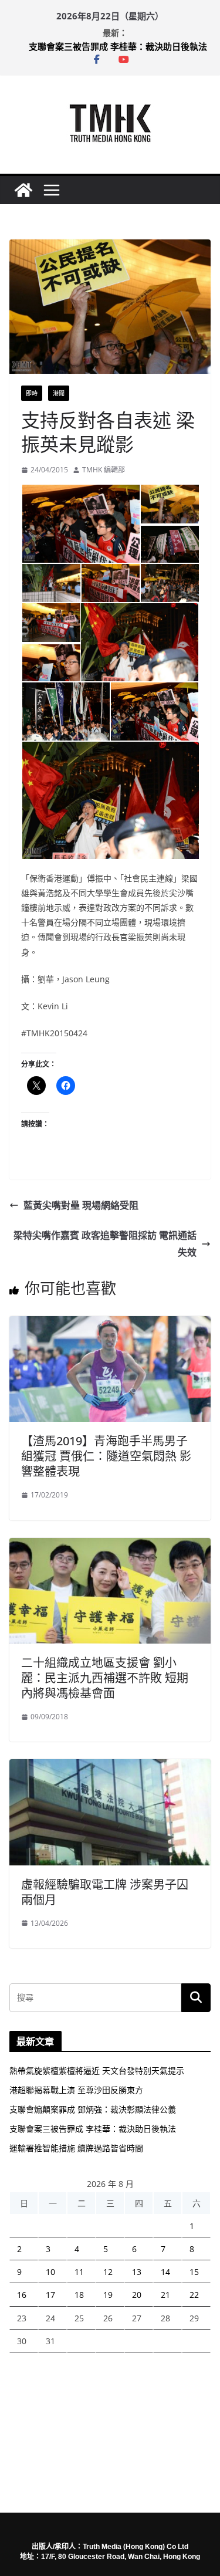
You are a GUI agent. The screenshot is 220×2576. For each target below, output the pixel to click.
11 (79, 2272)
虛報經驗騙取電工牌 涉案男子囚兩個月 (105, 1892)
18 (79, 2295)
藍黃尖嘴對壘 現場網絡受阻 (81, 1205)
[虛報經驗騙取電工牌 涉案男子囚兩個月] (110, 1767)
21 (165, 2295)
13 (137, 2272)
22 (194, 2295)
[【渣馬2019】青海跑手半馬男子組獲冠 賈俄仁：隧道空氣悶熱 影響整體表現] (110, 1324)
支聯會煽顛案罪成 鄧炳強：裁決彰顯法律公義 (93, 2109)
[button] (80, 524)
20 (137, 2295)
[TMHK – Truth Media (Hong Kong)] (23, 190)
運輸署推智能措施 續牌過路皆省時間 (76, 2148)
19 (108, 2295)
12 (108, 2272)
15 (194, 2272)
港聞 (59, 393)
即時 (32, 393)
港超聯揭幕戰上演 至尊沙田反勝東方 (76, 2090)
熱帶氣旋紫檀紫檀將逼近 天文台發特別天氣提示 (97, 2070)
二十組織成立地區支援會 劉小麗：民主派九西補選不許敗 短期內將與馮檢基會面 (105, 1678)
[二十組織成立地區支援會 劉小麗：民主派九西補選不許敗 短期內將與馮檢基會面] (110, 1546)
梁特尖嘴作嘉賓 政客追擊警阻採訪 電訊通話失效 (105, 1244)
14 (165, 2272)
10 (50, 2272)
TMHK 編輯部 (104, 470)
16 (22, 2295)
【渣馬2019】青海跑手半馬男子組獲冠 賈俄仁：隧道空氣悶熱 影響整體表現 (106, 1456)
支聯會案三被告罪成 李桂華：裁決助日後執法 (118, 50)
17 (50, 2295)
